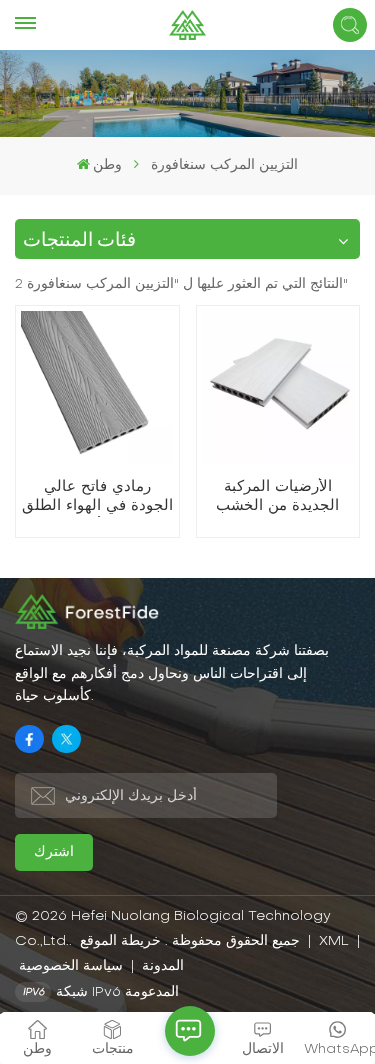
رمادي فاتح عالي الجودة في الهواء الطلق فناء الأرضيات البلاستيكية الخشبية (97, 498)
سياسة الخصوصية (71, 966)
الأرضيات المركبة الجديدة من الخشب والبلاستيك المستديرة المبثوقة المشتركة (277, 498)
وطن (107, 165)
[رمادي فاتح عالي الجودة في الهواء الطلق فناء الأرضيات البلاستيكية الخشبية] (97, 387)
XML (334, 941)
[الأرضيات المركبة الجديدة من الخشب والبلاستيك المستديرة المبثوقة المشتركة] (278, 387)
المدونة (161, 966)
